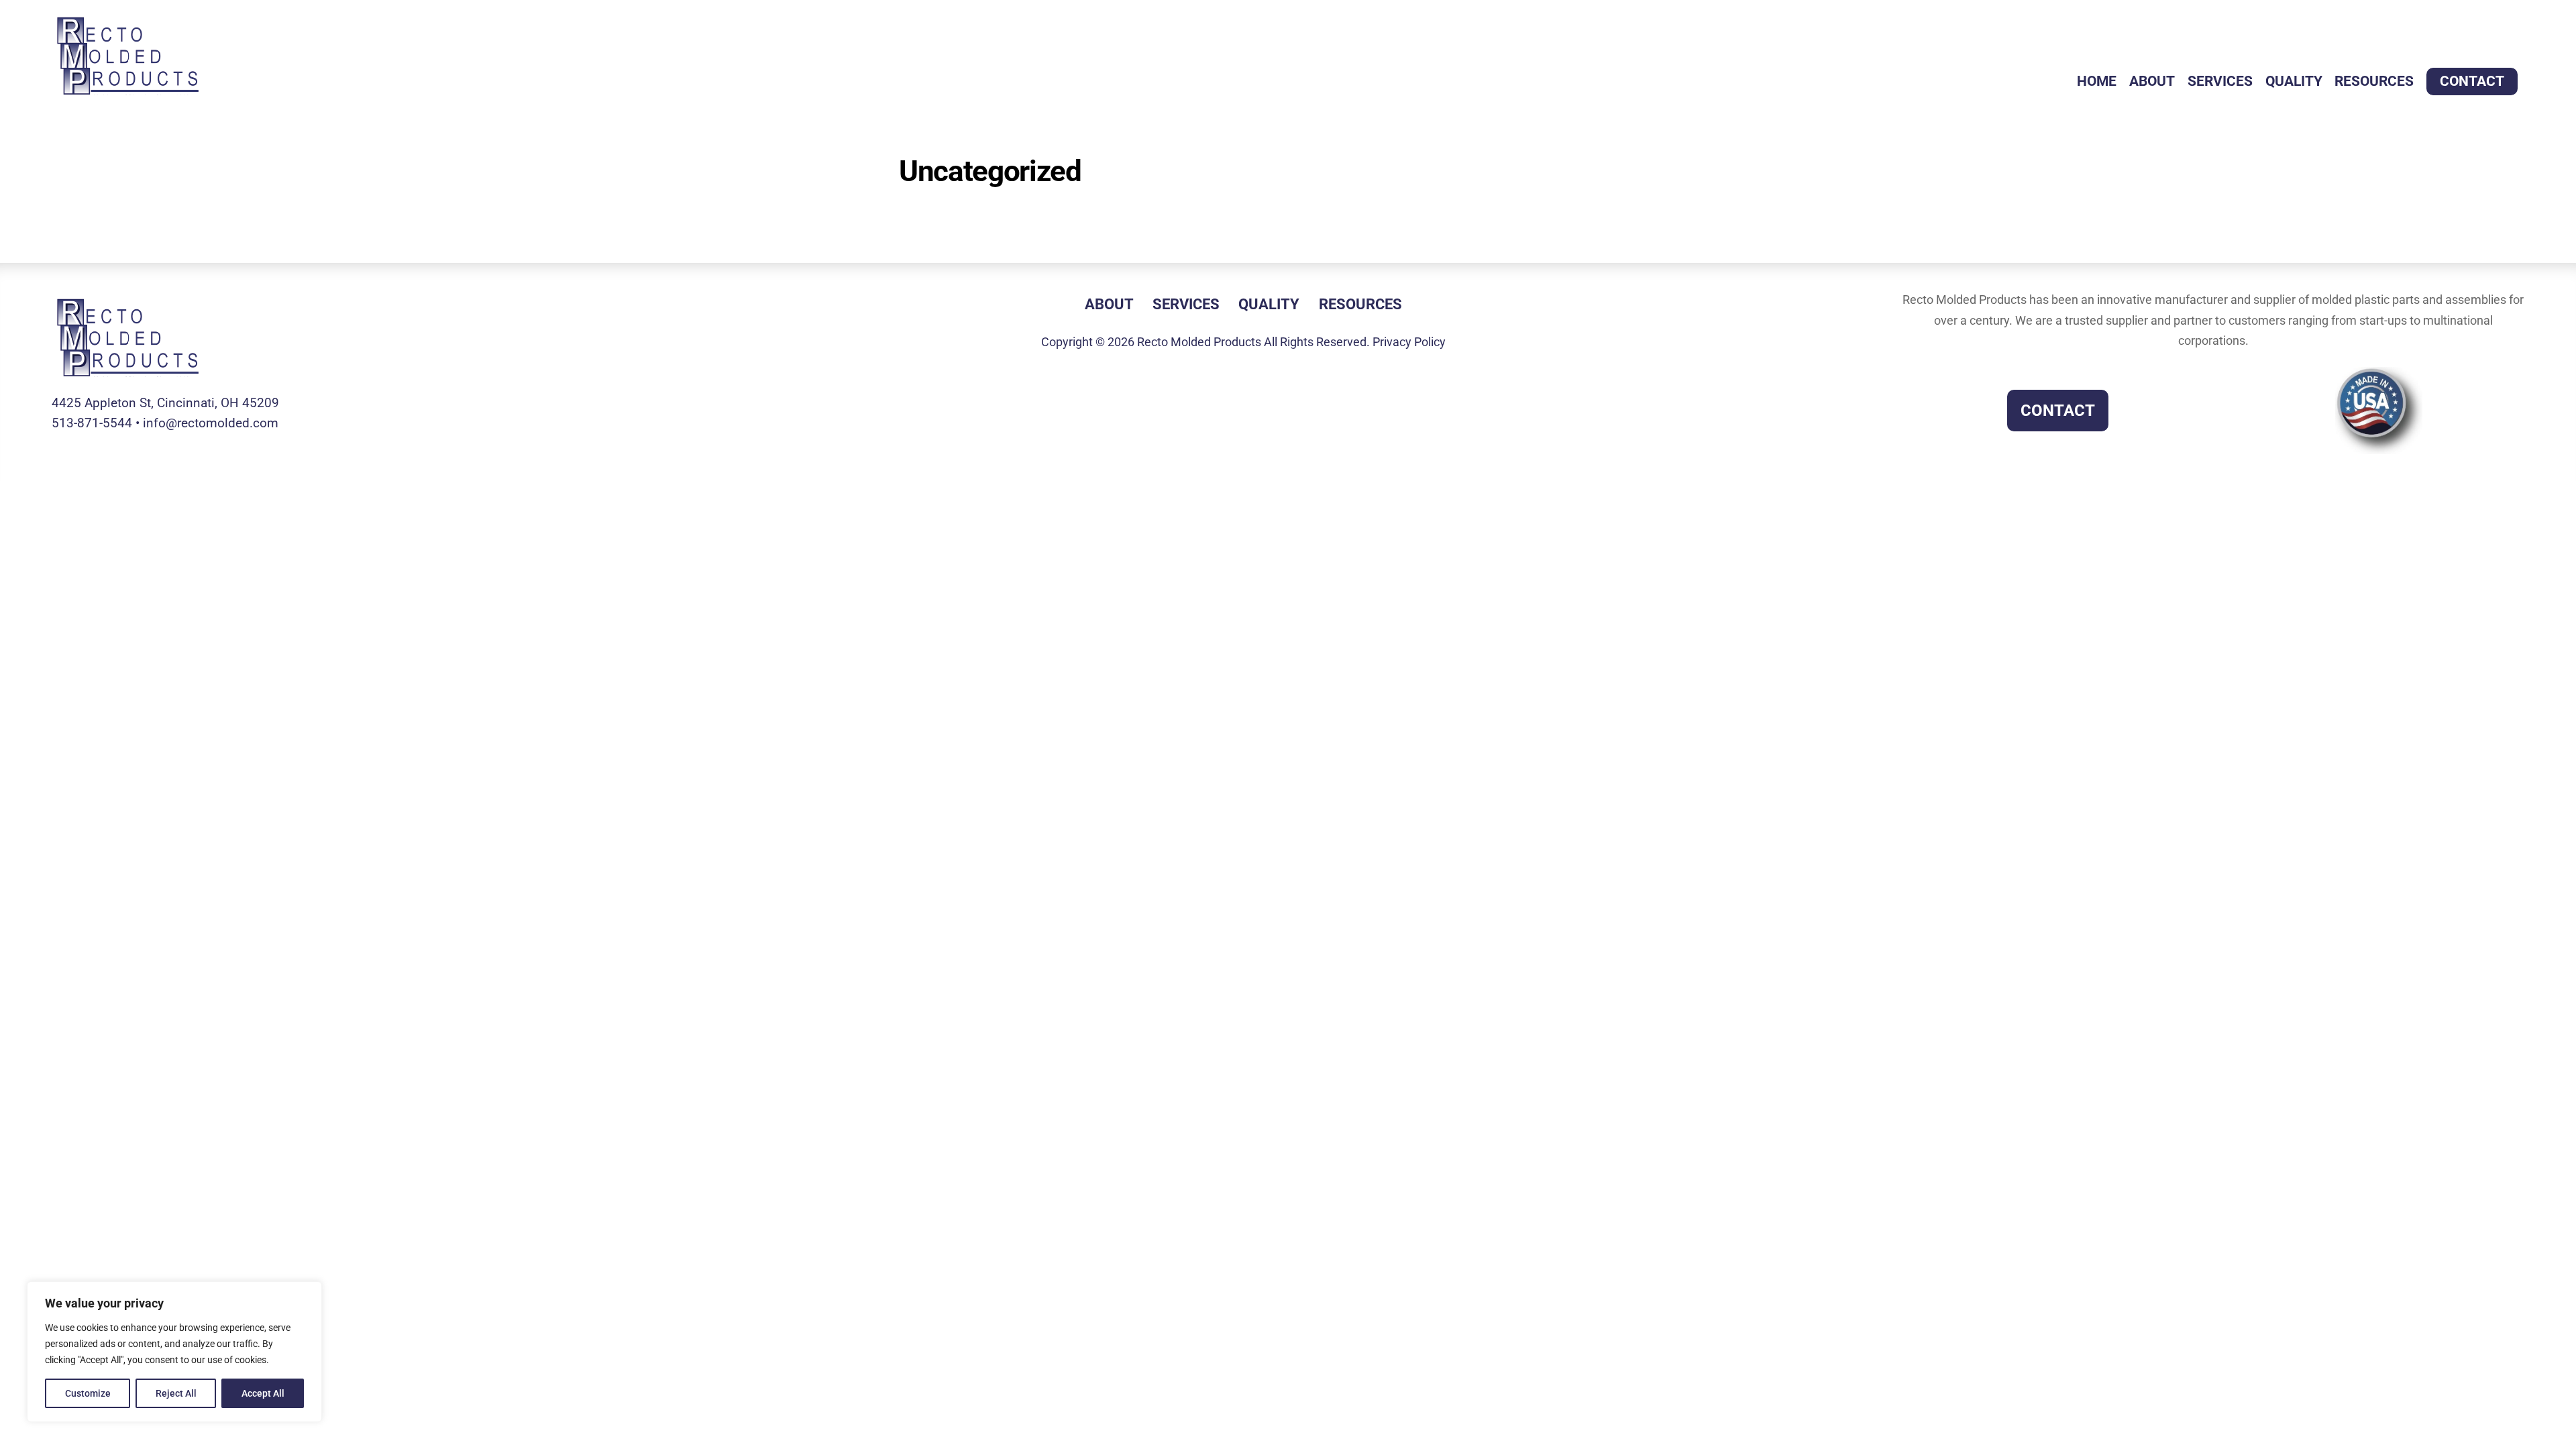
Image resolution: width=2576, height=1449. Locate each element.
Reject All (176, 1393)
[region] (174, 1352)
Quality (2294, 81)
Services (2220, 81)
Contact (2472, 81)
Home (2097, 81)
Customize (88, 1393)
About (2152, 81)
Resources (2374, 81)
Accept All (263, 1393)
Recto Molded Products (1199, 342)
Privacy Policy (1409, 342)
